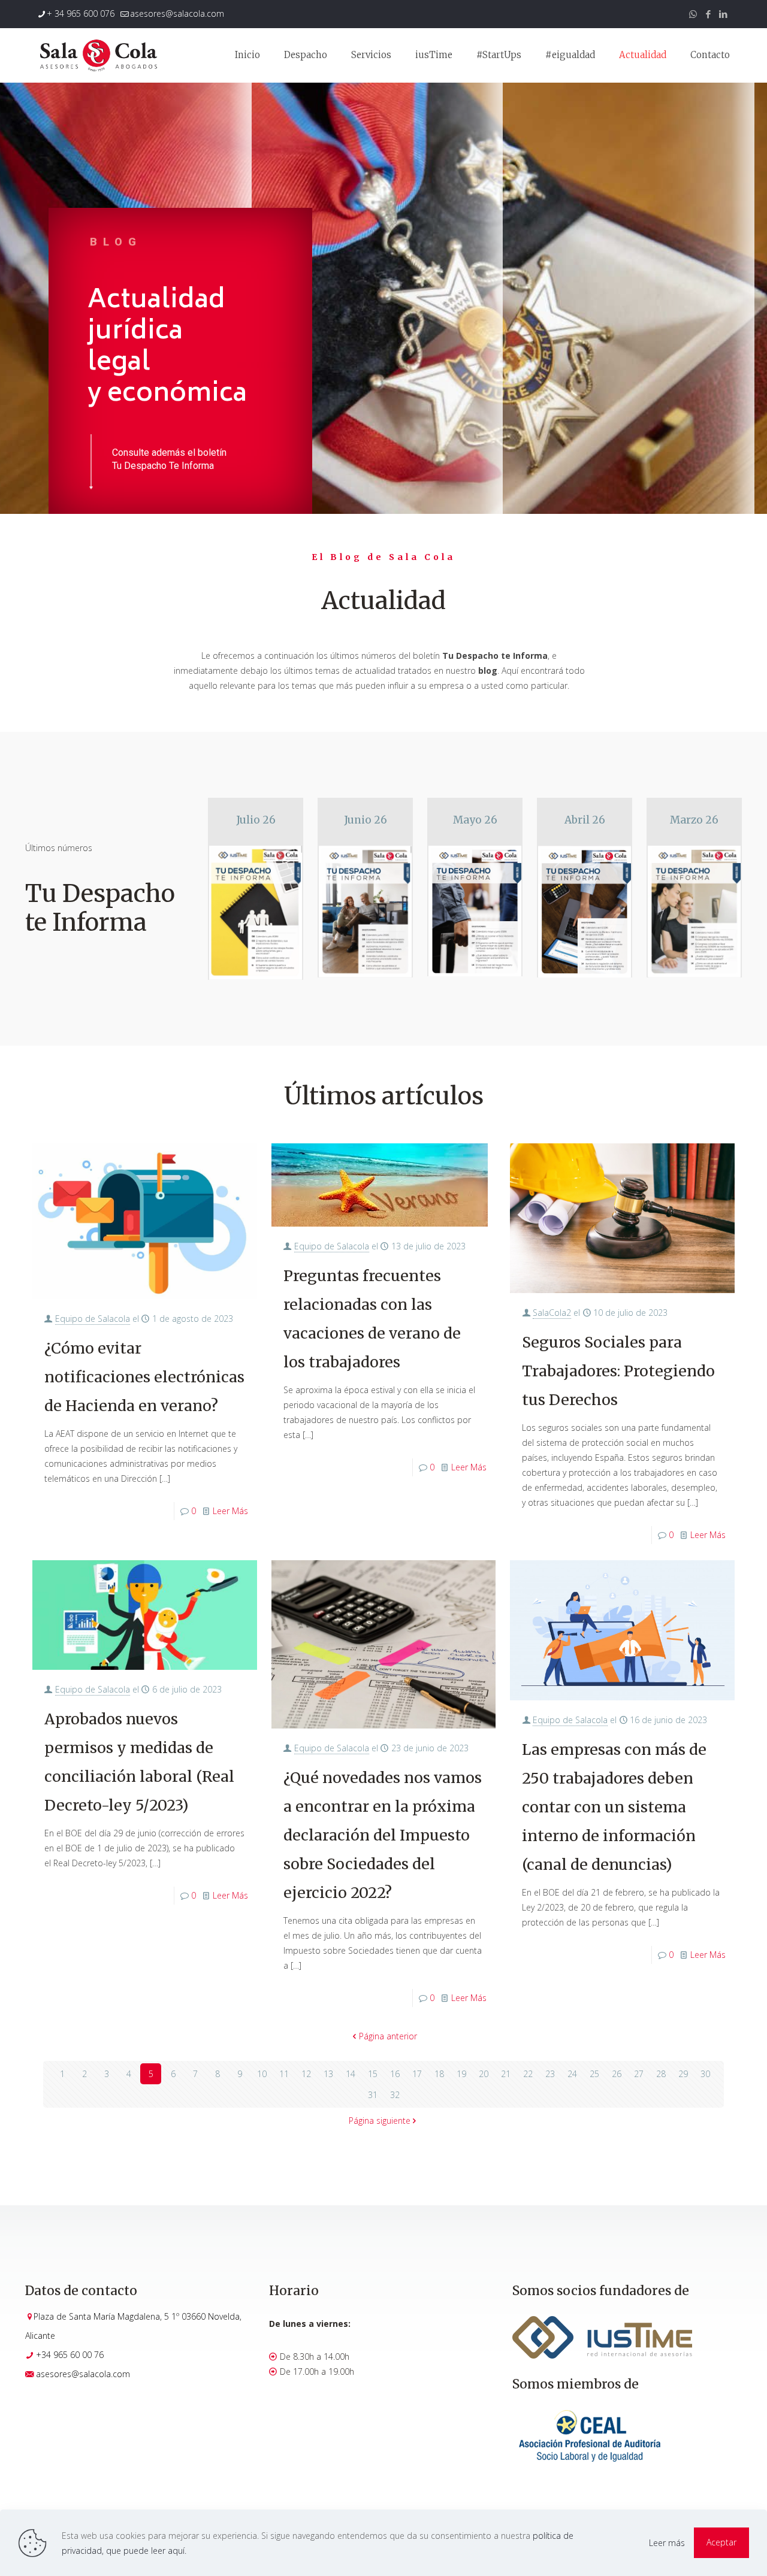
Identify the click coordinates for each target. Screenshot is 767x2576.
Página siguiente (380, 2121)
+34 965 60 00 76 (70, 2355)
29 (683, 2074)
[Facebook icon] (708, 14)
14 (351, 2074)
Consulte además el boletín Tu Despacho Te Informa (169, 459)
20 (484, 2074)
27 (639, 2074)
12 (306, 2074)
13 (328, 2074)
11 (284, 2074)
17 (417, 2074)
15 (373, 2074)
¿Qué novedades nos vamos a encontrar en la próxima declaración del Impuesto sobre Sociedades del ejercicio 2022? (383, 1835)
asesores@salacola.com (177, 13)
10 (262, 2074)
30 (705, 2074)
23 (550, 2074)
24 (572, 2074)
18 (439, 2074)
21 (506, 2074)
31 (373, 2095)
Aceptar (721, 2542)
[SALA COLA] (98, 55)
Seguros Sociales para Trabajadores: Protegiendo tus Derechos (618, 1371)
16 (395, 2074)
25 (594, 2074)
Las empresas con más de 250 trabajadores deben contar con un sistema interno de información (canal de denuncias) (614, 1807)
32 (395, 2095)
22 (528, 2074)
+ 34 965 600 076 (81, 13)
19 (461, 2074)
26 (617, 2074)
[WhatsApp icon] (693, 14)
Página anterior (388, 2036)
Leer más (667, 2543)
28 (661, 2074)
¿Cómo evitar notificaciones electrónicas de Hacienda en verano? (144, 1377)
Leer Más (230, 1511)
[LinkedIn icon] (723, 14)
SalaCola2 (552, 1313)
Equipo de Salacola (93, 1319)
